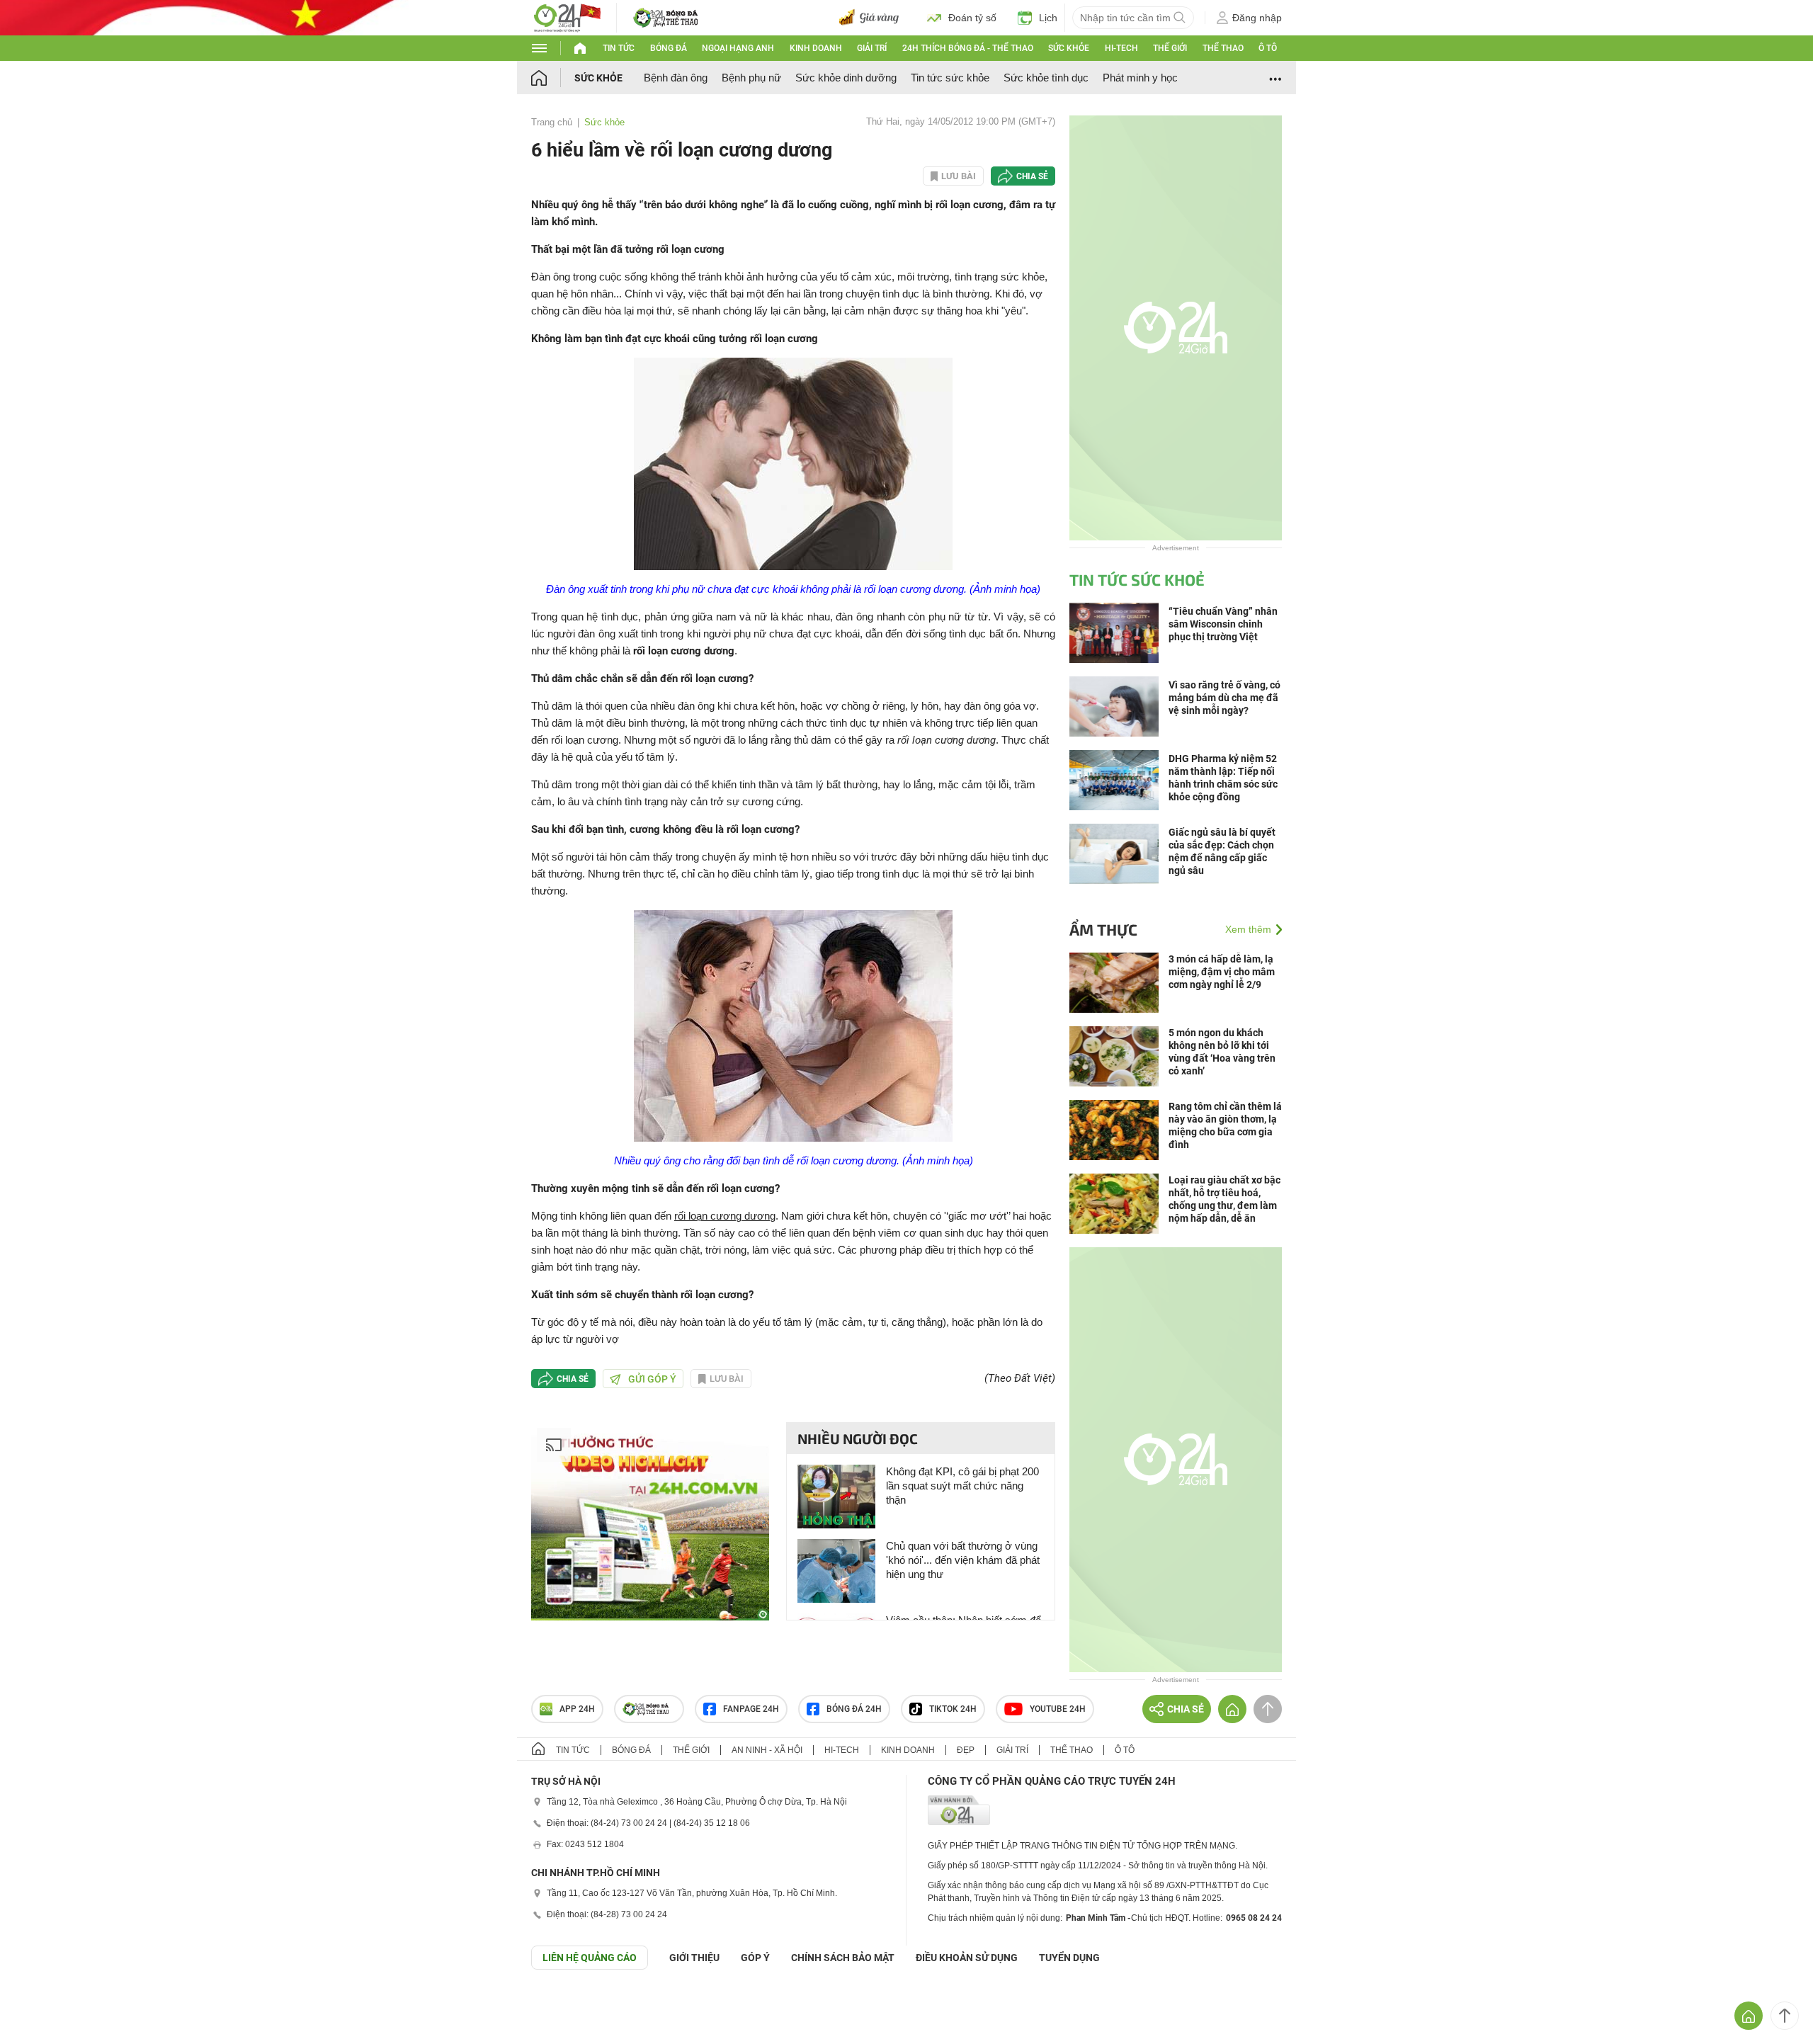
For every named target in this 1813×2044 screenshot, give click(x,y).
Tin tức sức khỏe (950, 78)
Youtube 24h (1058, 1709)
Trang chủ (552, 122)
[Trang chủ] (553, 78)
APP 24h (577, 1709)
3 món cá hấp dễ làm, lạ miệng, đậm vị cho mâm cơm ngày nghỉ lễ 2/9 (1222, 972)
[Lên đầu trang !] (1785, 2016)
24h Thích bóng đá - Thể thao (968, 48)
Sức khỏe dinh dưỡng (846, 78)
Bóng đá (669, 48)
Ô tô (1268, 48)
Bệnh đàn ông (676, 78)
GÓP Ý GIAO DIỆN (42, 2004)
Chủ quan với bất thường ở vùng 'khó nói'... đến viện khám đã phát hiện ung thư (963, 1560)
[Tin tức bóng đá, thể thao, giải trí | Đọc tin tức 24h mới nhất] (567, 17)
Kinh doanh (816, 48)
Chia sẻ (1032, 176)
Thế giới (1170, 48)
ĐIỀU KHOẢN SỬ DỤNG (967, 1958)
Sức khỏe (1069, 48)
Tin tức (619, 48)
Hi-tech (1121, 48)
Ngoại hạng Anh (738, 48)
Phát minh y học (1140, 78)
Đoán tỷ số (972, 18)
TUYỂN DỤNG (1069, 1958)
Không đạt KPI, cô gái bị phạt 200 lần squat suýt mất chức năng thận (962, 1486)
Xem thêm (1248, 929)
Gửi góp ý (652, 1379)
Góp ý (755, 1958)
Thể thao (1223, 48)
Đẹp (966, 1750)
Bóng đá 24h (854, 1709)
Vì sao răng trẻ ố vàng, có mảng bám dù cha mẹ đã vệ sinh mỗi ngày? (1224, 698)
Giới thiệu (694, 1958)
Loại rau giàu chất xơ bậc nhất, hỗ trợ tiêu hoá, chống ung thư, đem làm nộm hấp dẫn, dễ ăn (1224, 1199)
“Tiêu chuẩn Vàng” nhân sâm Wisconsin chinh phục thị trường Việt (1223, 624)
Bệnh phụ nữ (751, 78)
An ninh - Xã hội (767, 1750)
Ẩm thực (1103, 929)
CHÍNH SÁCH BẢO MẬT (843, 1958)
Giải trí (872, 48)
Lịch (1048, 18)
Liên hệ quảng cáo (590, 1958)
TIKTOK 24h (953, 1709)
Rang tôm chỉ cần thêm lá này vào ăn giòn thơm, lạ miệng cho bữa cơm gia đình (1225, 1125)
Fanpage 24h (751, 1709)
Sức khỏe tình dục (1046, 78)
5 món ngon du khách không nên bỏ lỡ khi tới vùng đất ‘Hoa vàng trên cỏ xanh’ (1222, 1052)
